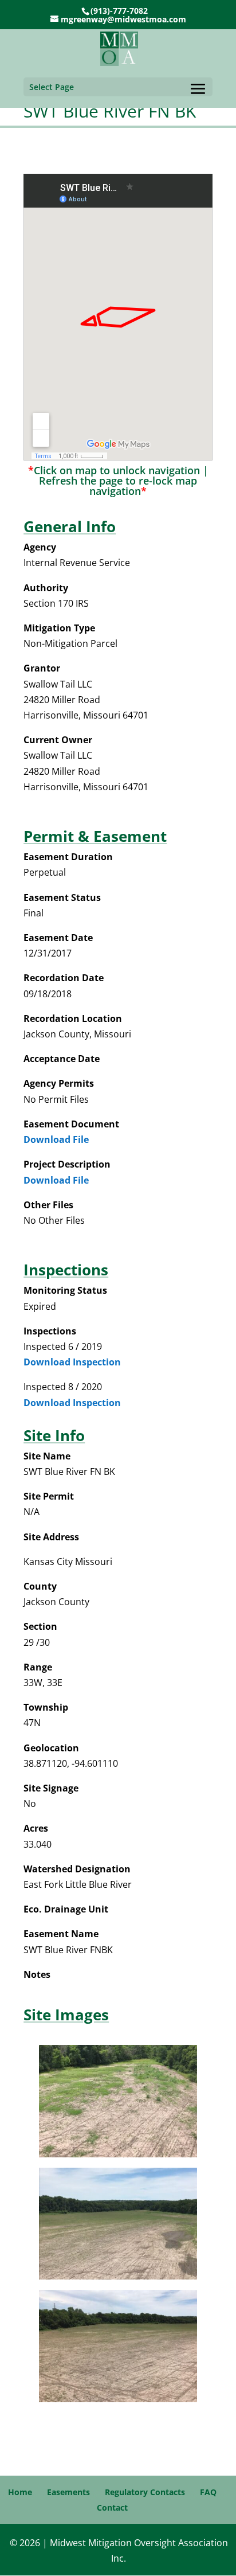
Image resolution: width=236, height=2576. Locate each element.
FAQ (208, 2492)
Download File (56, 1139)
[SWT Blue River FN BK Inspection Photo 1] (118, 2154)
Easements (68, 2492)
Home (20, 2492)
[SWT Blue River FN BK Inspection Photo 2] (118, 2276)
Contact (112, 2507)
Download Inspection (72, 1362)
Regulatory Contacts (145, 2492)
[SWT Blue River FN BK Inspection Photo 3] (118, 2399)
